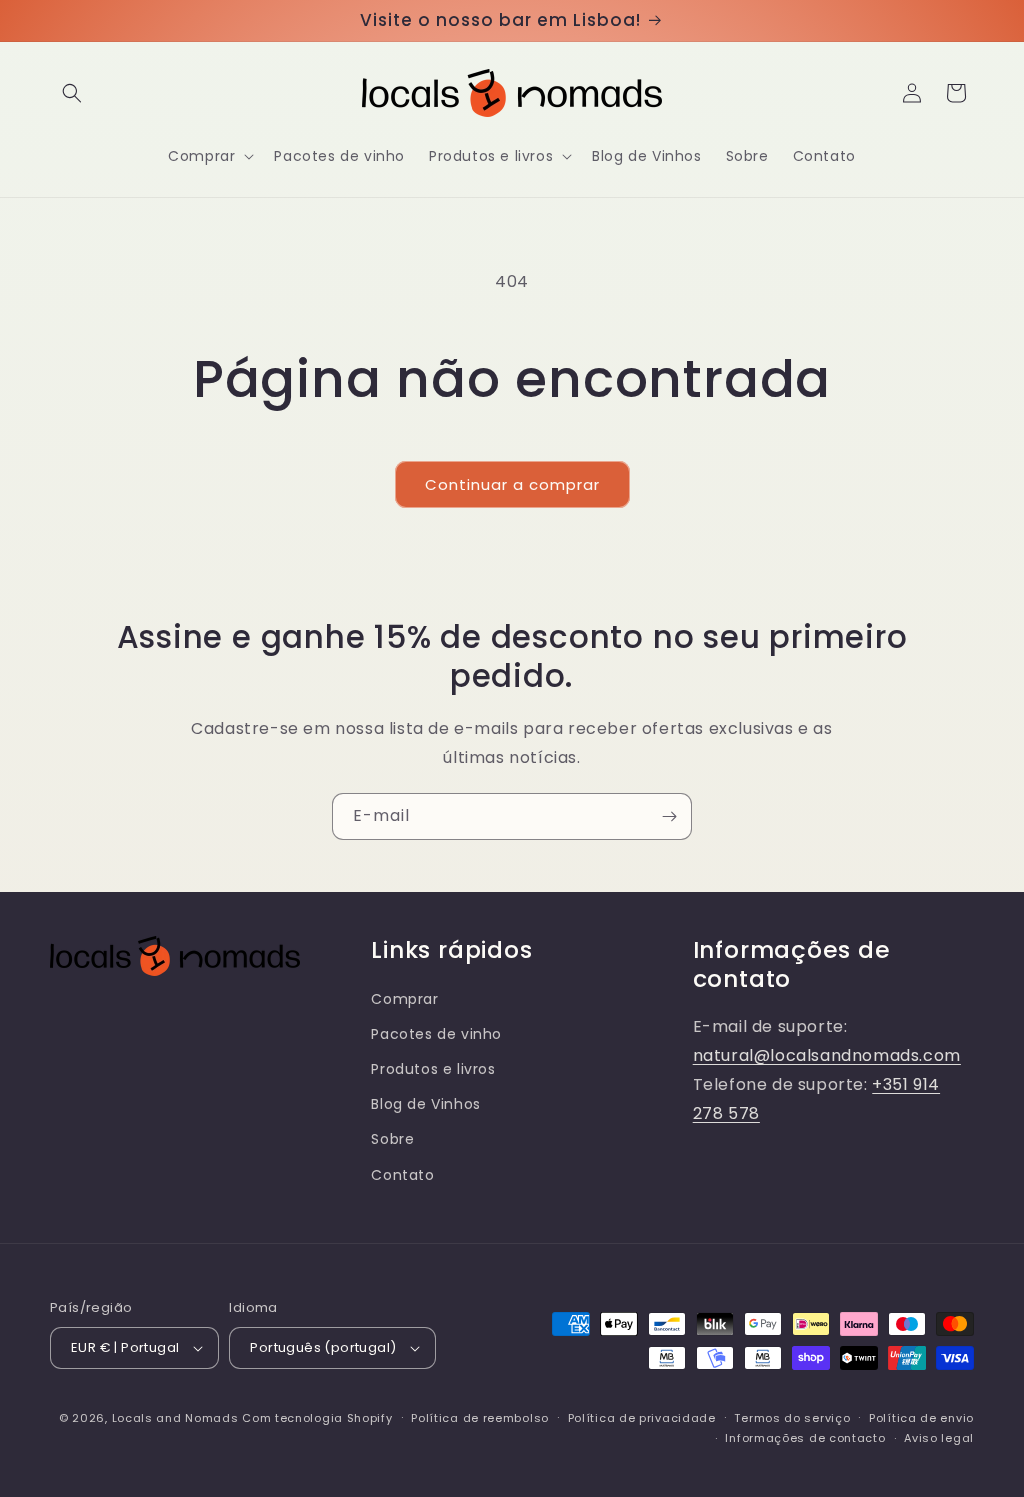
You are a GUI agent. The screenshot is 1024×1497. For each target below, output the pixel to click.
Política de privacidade (642, 1418)
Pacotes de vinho (436, 1034)
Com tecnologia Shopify (317, 1418)
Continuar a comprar (512, 484)
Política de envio (921, 1418)
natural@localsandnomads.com (827, 1055)
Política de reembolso (480, 1418)
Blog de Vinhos (425, 1104)
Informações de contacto (805, 1438)
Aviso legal (939, 1438)
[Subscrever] (669, 816)
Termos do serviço (792, 1418)
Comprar (404, 999)
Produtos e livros (433, 1069)
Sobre (392, 1139)
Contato (402, 1175)
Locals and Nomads (175, 1418)
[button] (72, 93)
